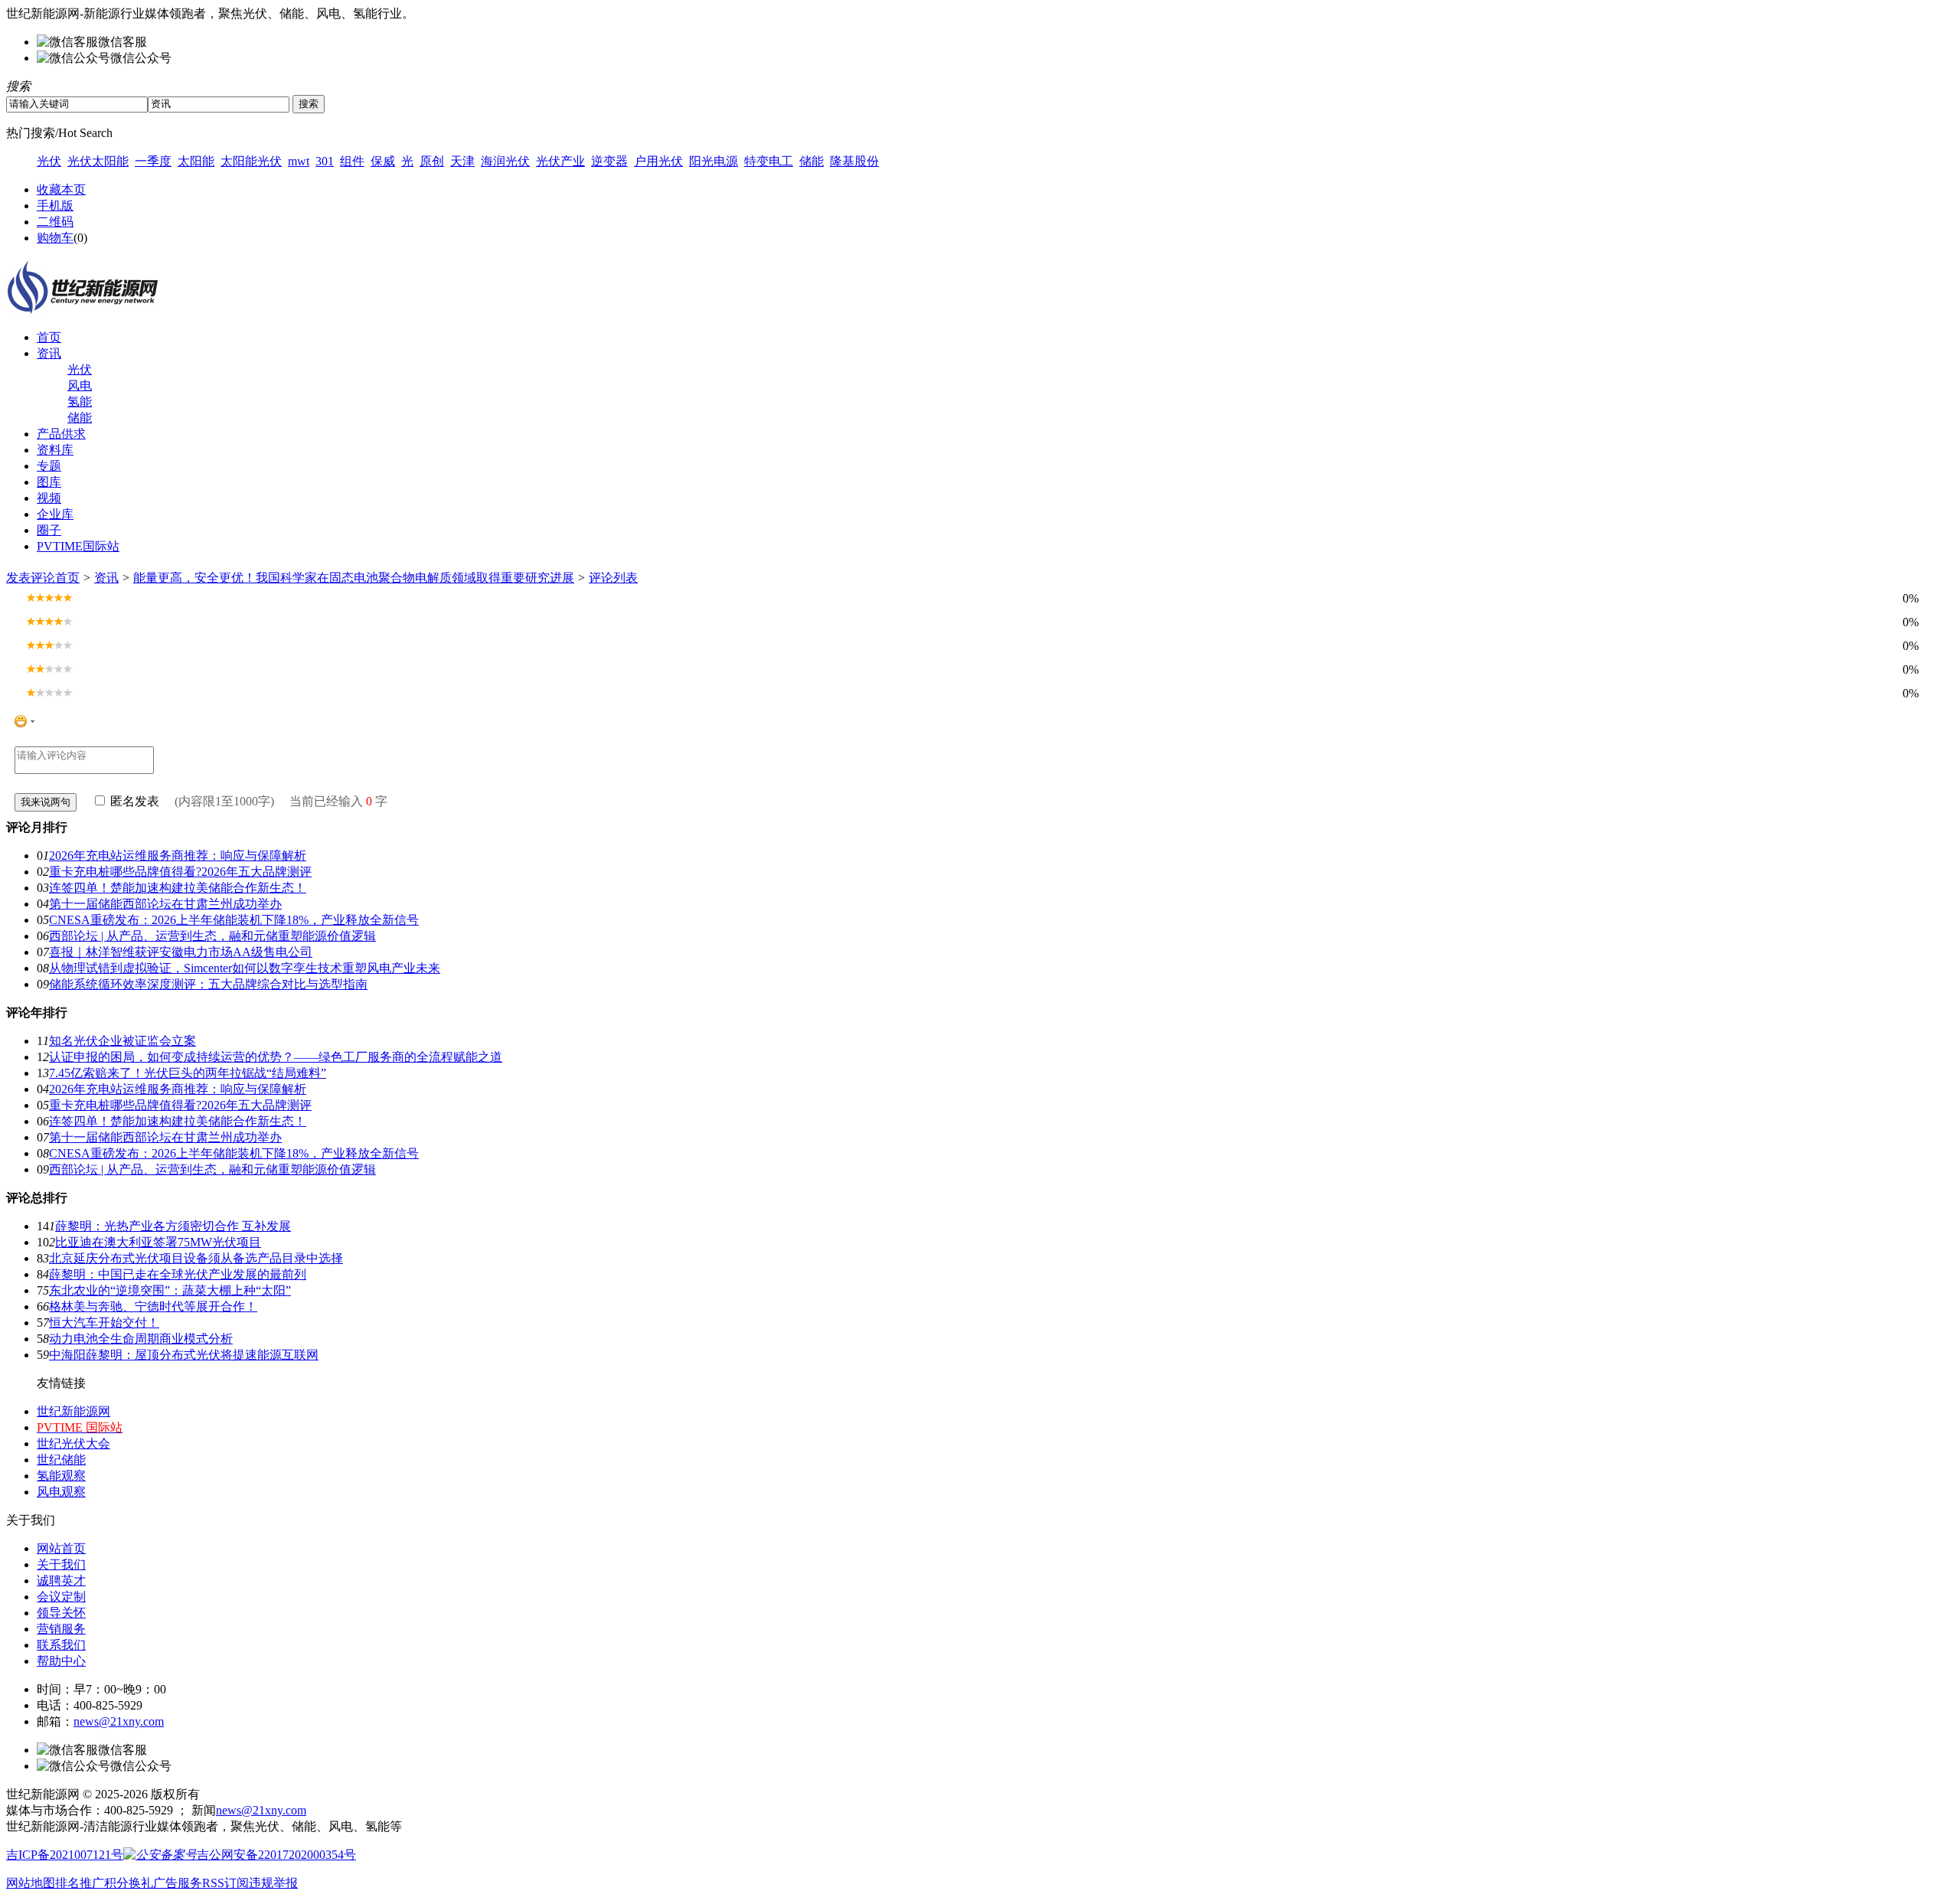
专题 (49, 466)
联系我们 (61, 1645)
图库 (49, 482)
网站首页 (61, 1548)
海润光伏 (505, 161)
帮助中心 (61, 1661)
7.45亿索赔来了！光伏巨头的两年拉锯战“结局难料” (188, 1073)
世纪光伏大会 (73, 1444)
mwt (299, 161)
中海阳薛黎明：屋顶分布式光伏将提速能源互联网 (184, 1355)
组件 (352, 161)
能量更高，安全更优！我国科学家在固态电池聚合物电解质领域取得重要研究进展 (354, 578)
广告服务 (178, 1883)
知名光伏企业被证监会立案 (122, 1041)
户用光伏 (658, 161)
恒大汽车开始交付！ (104, 1323)
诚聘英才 (61, 1581)
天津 (462, 161)
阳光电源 (714, 161)
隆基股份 (854, 161)
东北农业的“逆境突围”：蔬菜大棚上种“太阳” (170, 1290)
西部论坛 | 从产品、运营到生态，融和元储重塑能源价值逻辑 (212, 936)
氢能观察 (61, 1476)
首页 (49, 337)
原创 (432, 161)
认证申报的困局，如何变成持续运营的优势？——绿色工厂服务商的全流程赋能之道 (276, 1057)
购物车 (55, 238)
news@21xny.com (119, 1721)
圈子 (49, 530)
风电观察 (61, 1492)
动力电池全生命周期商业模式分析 (141, 1339)
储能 (812, 161)
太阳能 (196, 161)
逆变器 (609, 161)
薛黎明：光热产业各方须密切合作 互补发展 (173, 1226)
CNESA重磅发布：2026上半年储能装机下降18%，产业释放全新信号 (234, 920)
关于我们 (61, 1564)
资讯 (49, 353)
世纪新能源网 (73, 1411)
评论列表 (613, 578)
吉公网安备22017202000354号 (276, 1855)
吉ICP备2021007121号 (65, 1855)
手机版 (55, 206)
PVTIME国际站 (78, 546)
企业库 (55, 514)
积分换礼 (129, 1883)
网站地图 (31, 1883)
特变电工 (769, 161)
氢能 (80, 402)
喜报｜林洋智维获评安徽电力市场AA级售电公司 (181, 952)
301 (325, 161)
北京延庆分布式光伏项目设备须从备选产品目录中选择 (196, 1258)
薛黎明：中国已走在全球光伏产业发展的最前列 (178, 1274)
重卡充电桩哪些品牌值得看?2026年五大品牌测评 (180, 872)
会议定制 (61, 1597)
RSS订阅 (225, 1883)
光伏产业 (560, 161)
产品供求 (61, 434)
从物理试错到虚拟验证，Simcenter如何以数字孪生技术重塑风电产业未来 (245, 968)
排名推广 (80, 1883)
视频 (49, 498)
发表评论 (31, 578)
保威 (383, 161)
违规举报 (273, 1883)
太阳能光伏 (251, 161)
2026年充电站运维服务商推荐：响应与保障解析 (178, 856)
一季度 (153, 161)
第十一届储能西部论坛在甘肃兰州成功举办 (165, 904)
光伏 (49, 161)
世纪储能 (61, 1460)
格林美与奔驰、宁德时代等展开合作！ (153, 1306)
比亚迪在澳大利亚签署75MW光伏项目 (158, 1242)
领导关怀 (61, 1613)
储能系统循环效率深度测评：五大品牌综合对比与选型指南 (208, 984)
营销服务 (61, 1629)
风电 (80, 385)
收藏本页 (61, 189)
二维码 (55, 222)
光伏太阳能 (98, 161)
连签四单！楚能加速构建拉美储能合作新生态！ (178, 888)
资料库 (55, 450)
